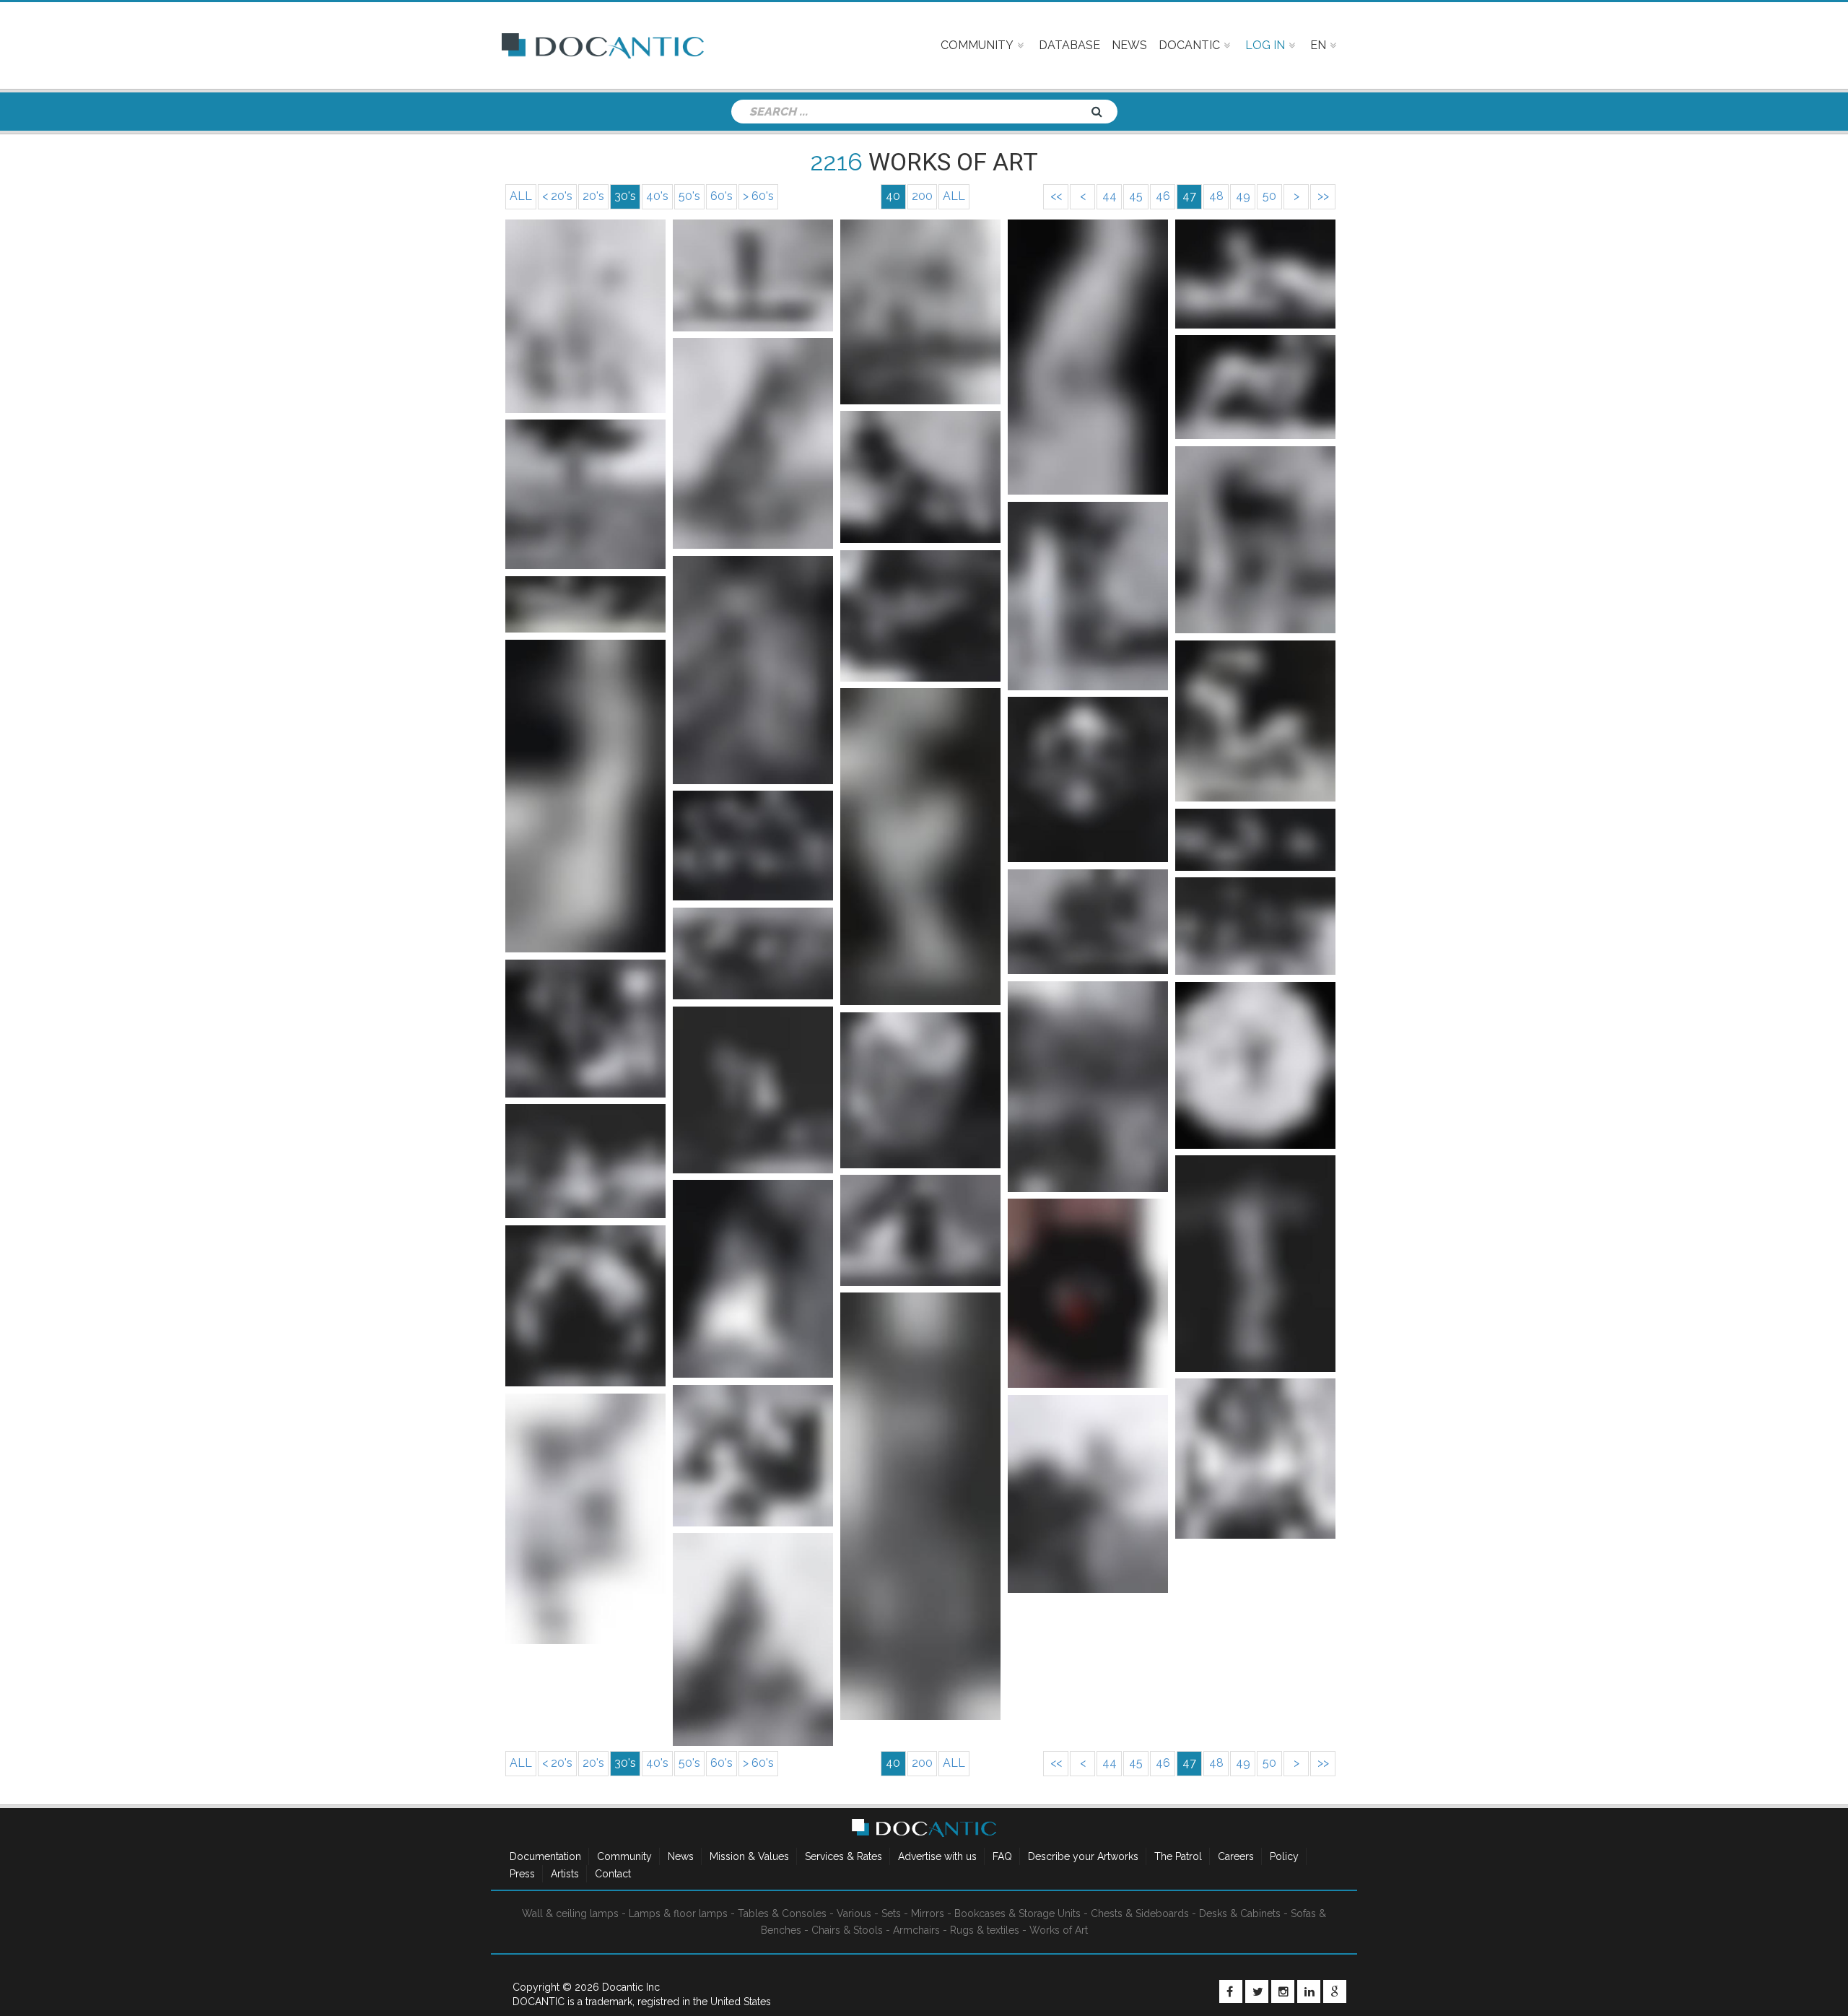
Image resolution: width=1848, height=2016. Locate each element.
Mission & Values (749, 1856)
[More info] (585, 316)
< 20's (557, 196)
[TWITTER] (1257, 1991)
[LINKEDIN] (1309, 1991)
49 (1243, 196)
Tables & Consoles (782, 1913)
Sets (891, 1913)
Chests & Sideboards (1140, 1913)
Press (522, 1874)
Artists (565, 1874)
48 (1216, 196)
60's (722, 196)
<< (1056, 196)
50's (689, 196)
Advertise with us (937, 1856)
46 (1163, 196)
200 (922, 196)
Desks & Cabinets (1240, 1913)
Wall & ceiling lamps (570, 1913)
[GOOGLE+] (1335, 1991)
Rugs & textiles (985, 1930)
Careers (1236, 1856)
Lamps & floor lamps (678, 1913)
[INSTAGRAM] (1283, 1991)
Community (624, 1856)
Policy (1284, 1856)
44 (1110, 196)
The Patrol (1178, 1856)
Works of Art (1059, 1930)
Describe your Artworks (1083, 1856)
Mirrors (928, 1913)
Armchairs (916, 1930)
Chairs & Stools (847, 1930)
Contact (613, 1874)
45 (1136, 196)
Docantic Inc (631, 1987)
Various (854, 1913)
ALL (521, 196)
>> (1323, 196)
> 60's (758, 196)
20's (593, 196)
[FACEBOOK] (1231, 1991)
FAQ (1002, 1856)
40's (657, 196)
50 (1269, 196)
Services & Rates (844, 1856)
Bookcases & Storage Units (1017, 1913)
